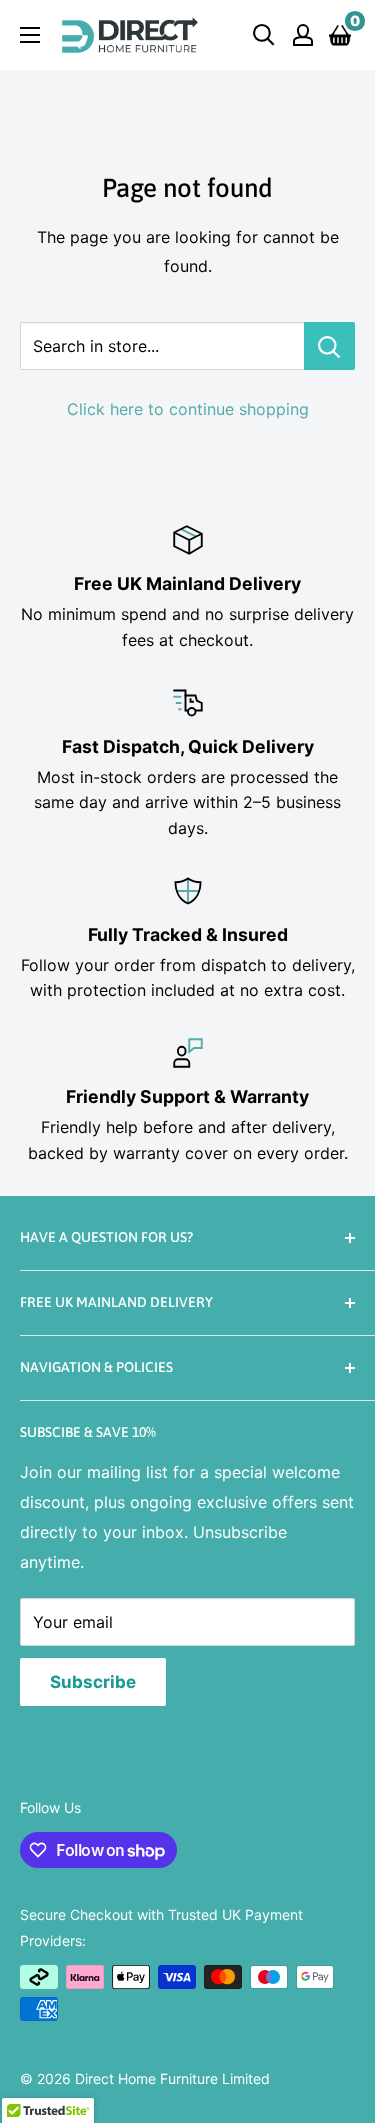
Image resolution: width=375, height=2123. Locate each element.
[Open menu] (30, 35)
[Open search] (264, 35)
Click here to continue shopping (188, 409)
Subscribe (93, 1682)
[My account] (303, 35)
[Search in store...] (329, 346)
